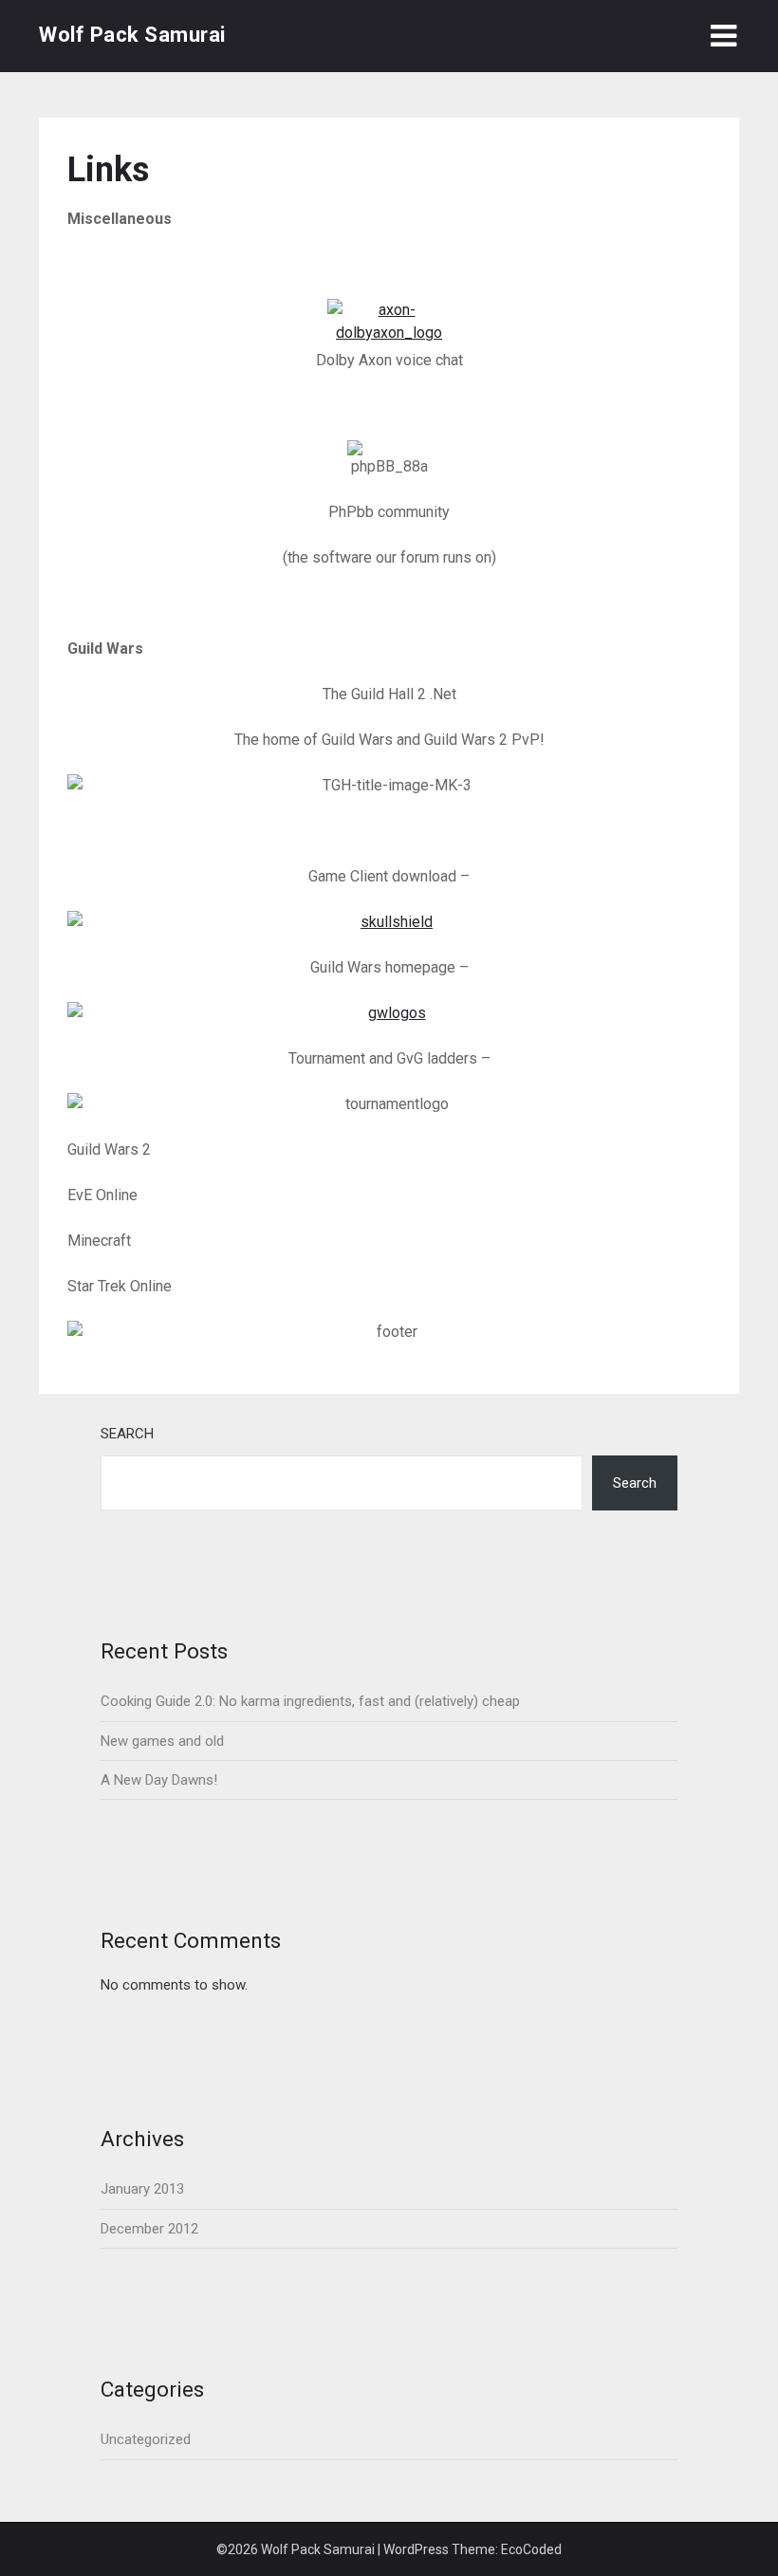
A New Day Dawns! (159, 1780)
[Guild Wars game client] (389, 922)
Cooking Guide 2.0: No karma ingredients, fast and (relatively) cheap (310, 1701)
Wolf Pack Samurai (132, 35)
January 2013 (142, 2189)
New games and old (162, 1741)
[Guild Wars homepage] (389, 1013)
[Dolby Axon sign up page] (389, 324)
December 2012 (149, 2229)
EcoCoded (531, 2549)
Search (127, 1434)
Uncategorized (146, 2439)
